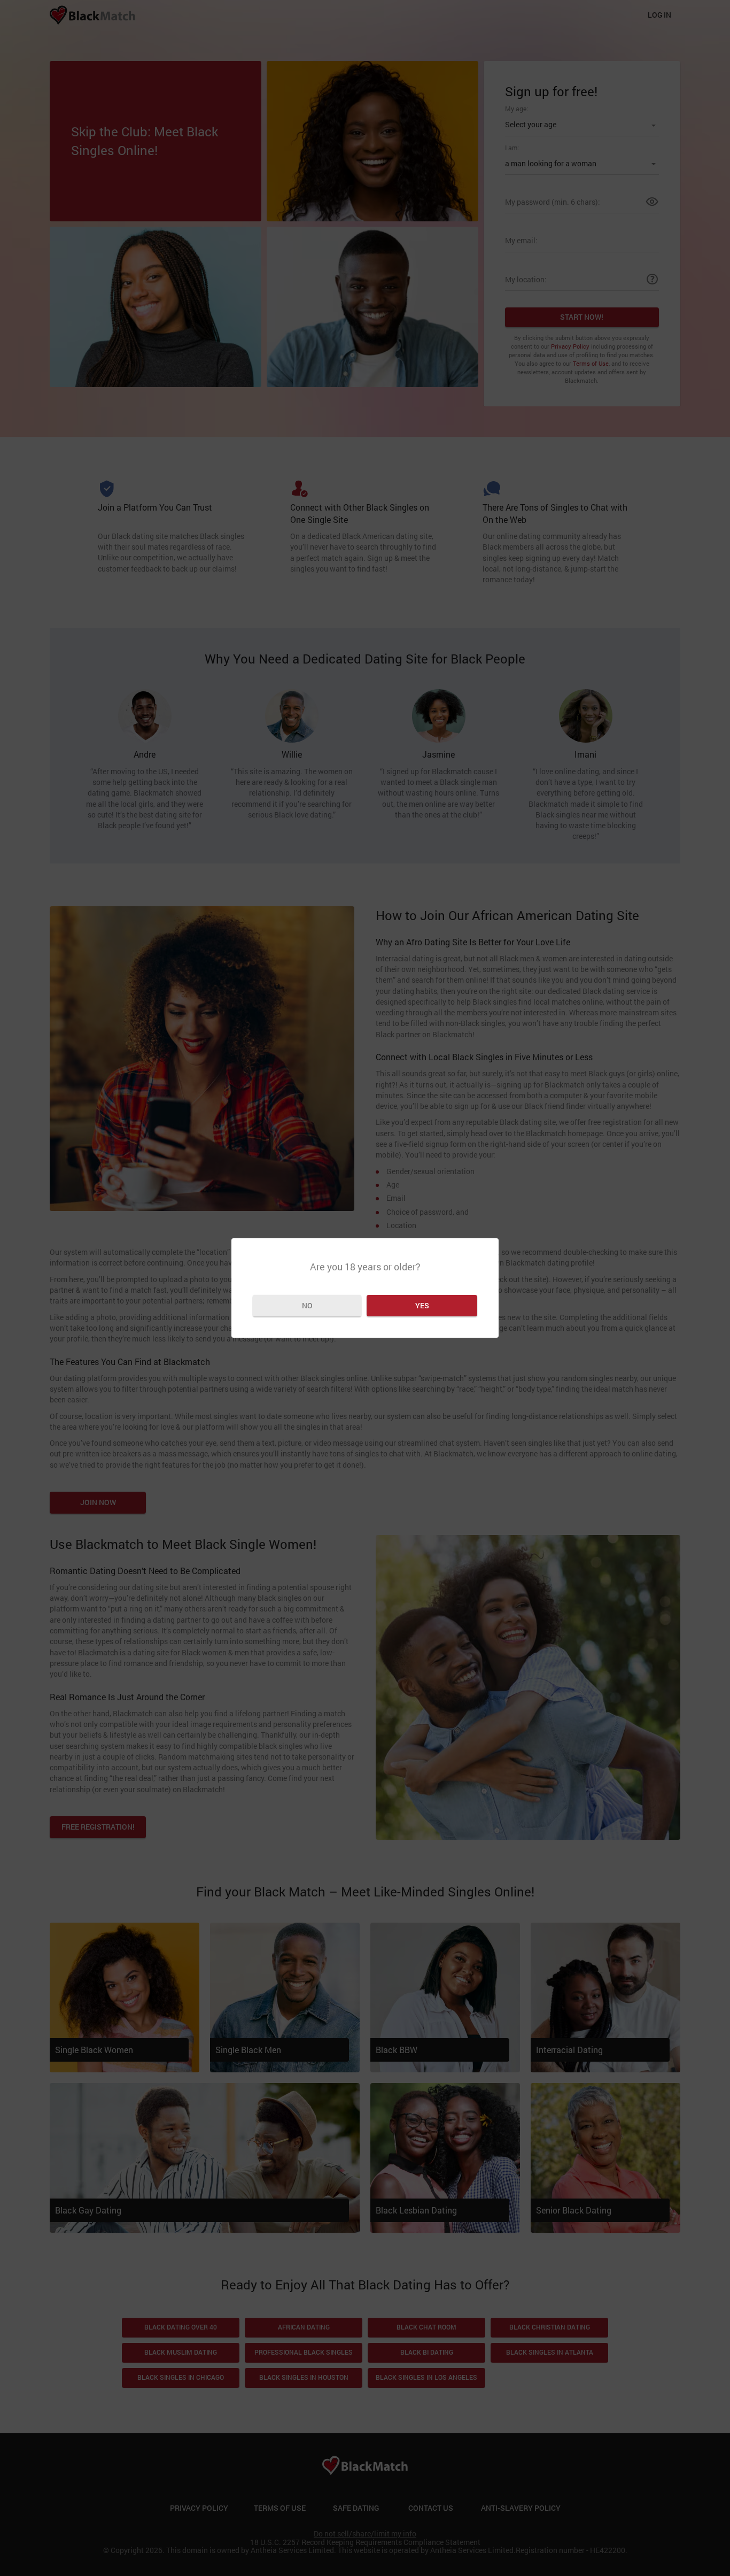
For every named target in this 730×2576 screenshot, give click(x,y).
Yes (422, 1305)
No (307, 1305)
